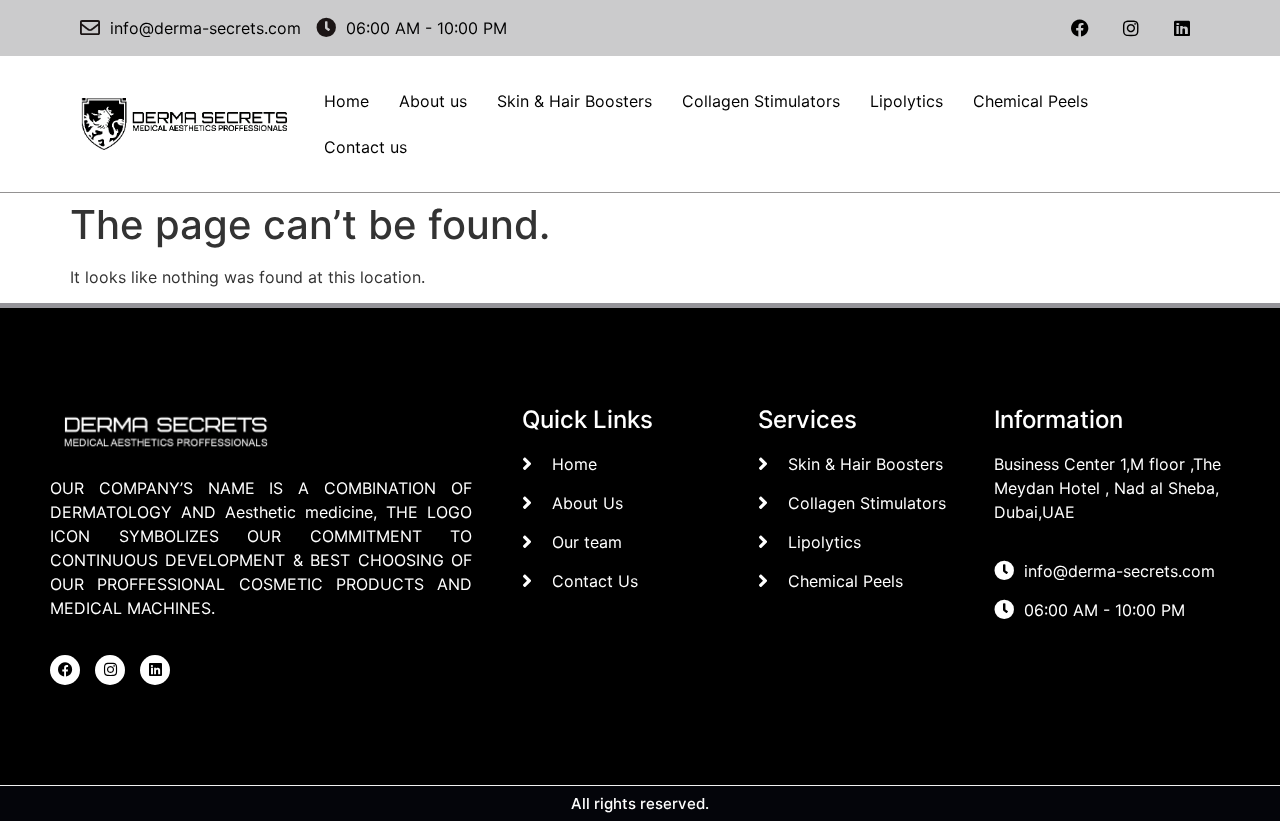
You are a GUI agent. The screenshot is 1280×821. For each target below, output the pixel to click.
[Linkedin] (1182, 28)
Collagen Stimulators (761, 101)
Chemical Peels (1030, 101)
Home (346, 101)
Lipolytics (906, 101)
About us (433, 101)
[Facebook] (1080, 28)
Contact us (365, 147)
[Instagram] (1131, 28)
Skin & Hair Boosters (574, 101)
